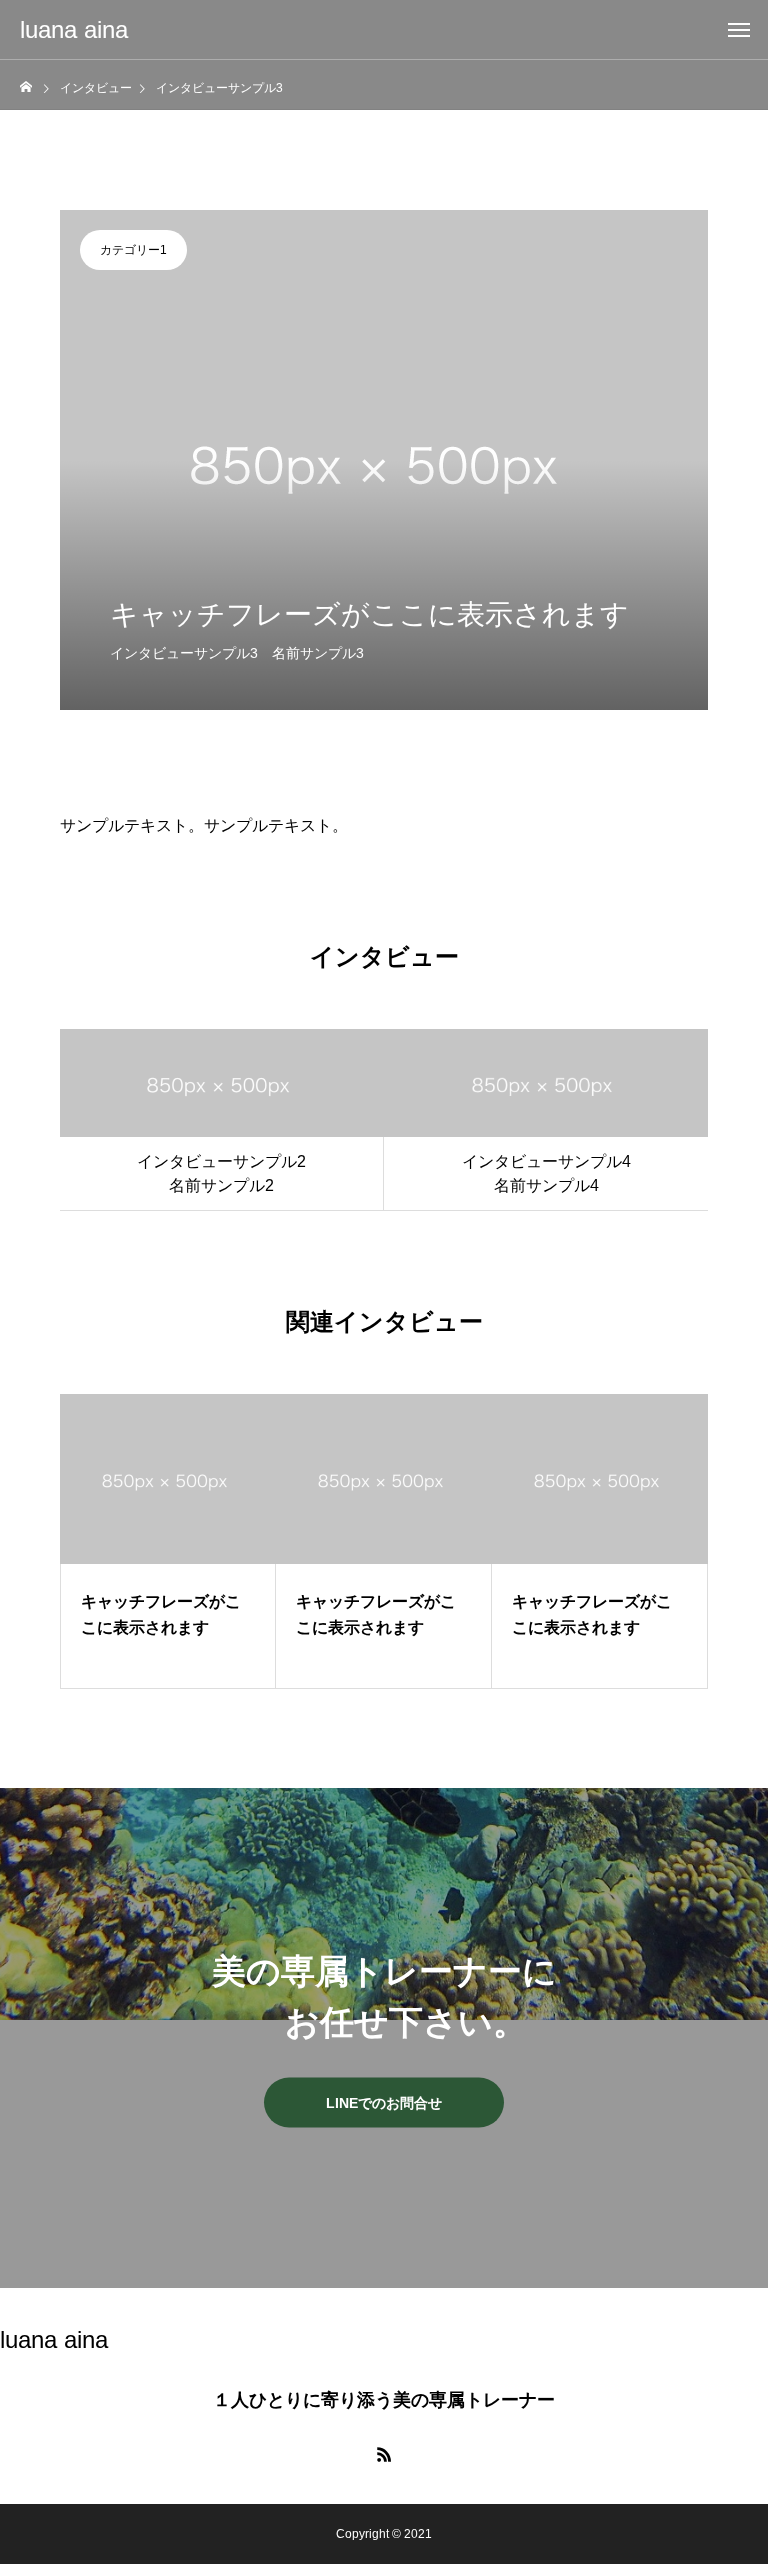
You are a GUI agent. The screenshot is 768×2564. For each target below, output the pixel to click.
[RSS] (384, 2454)
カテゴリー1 (133, 250)
